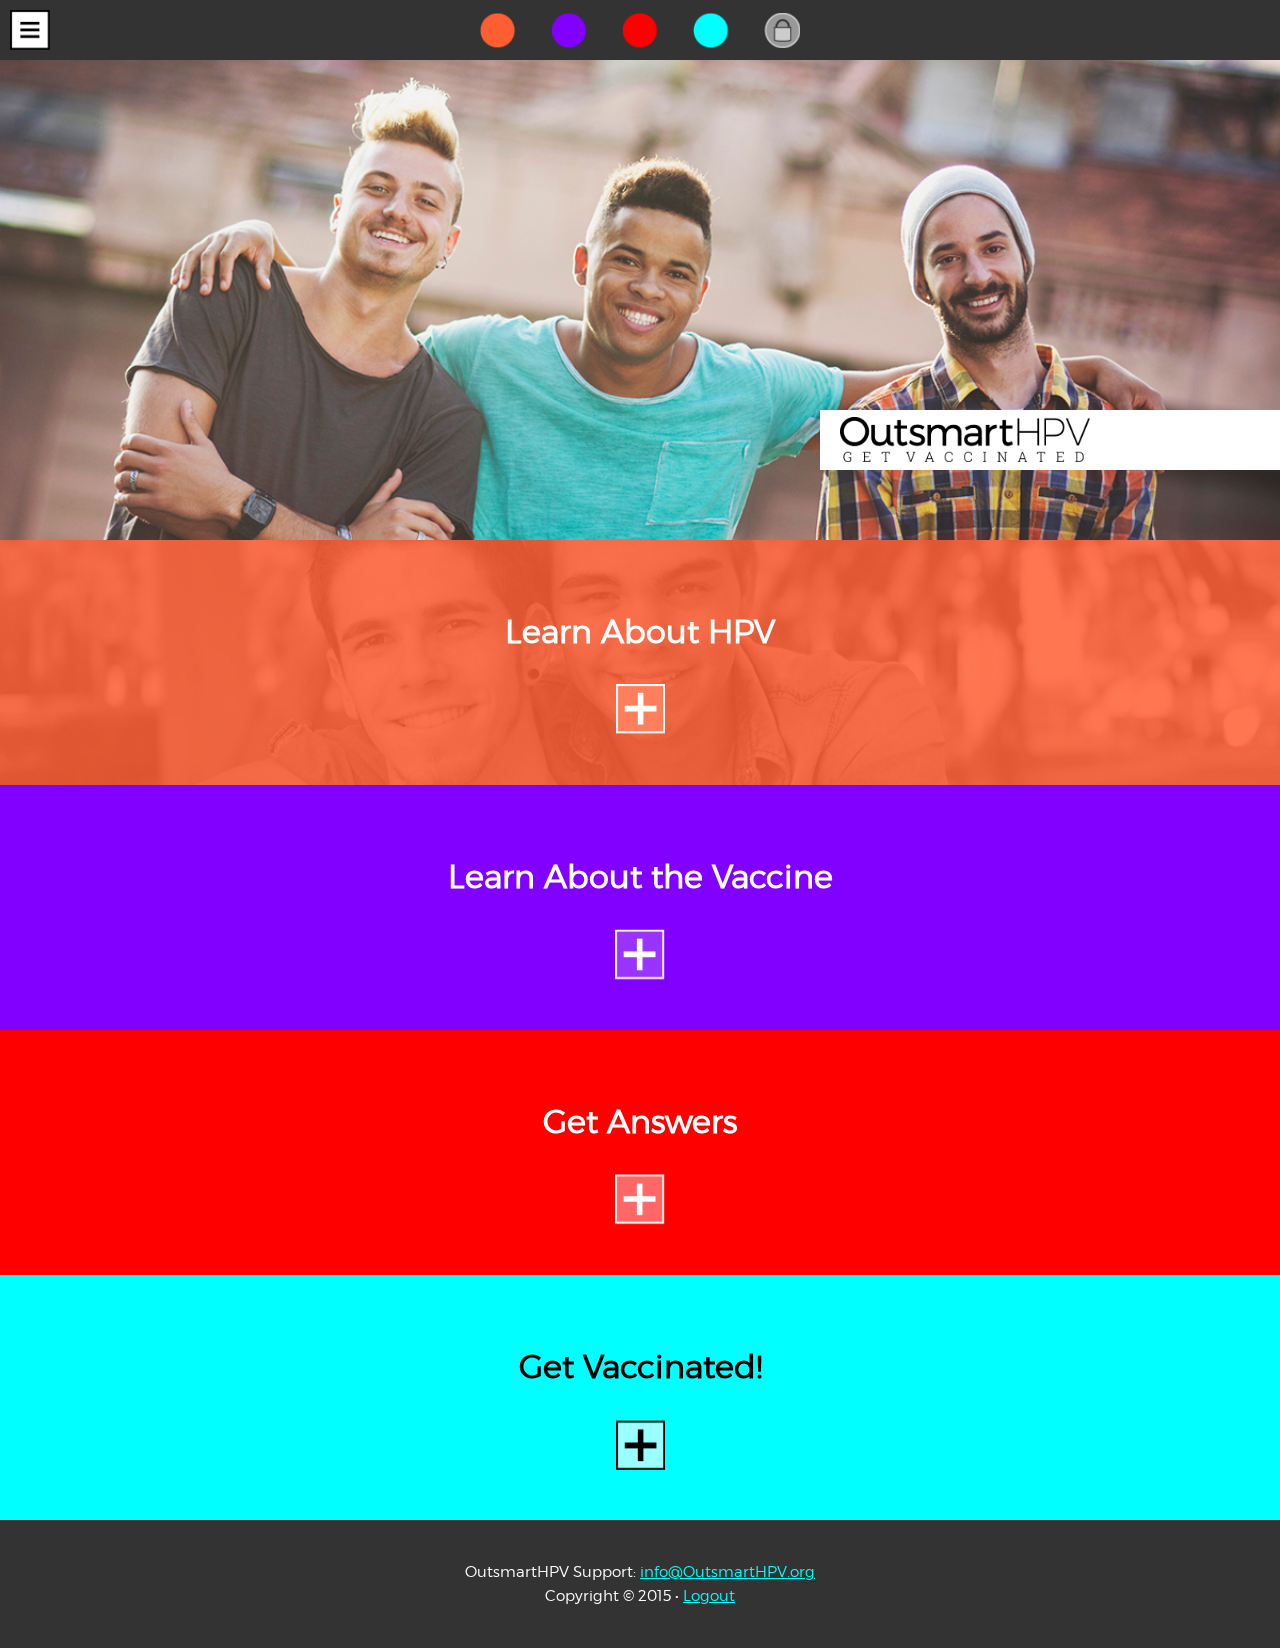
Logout (709, 1595)
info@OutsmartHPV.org (727, 1571)
